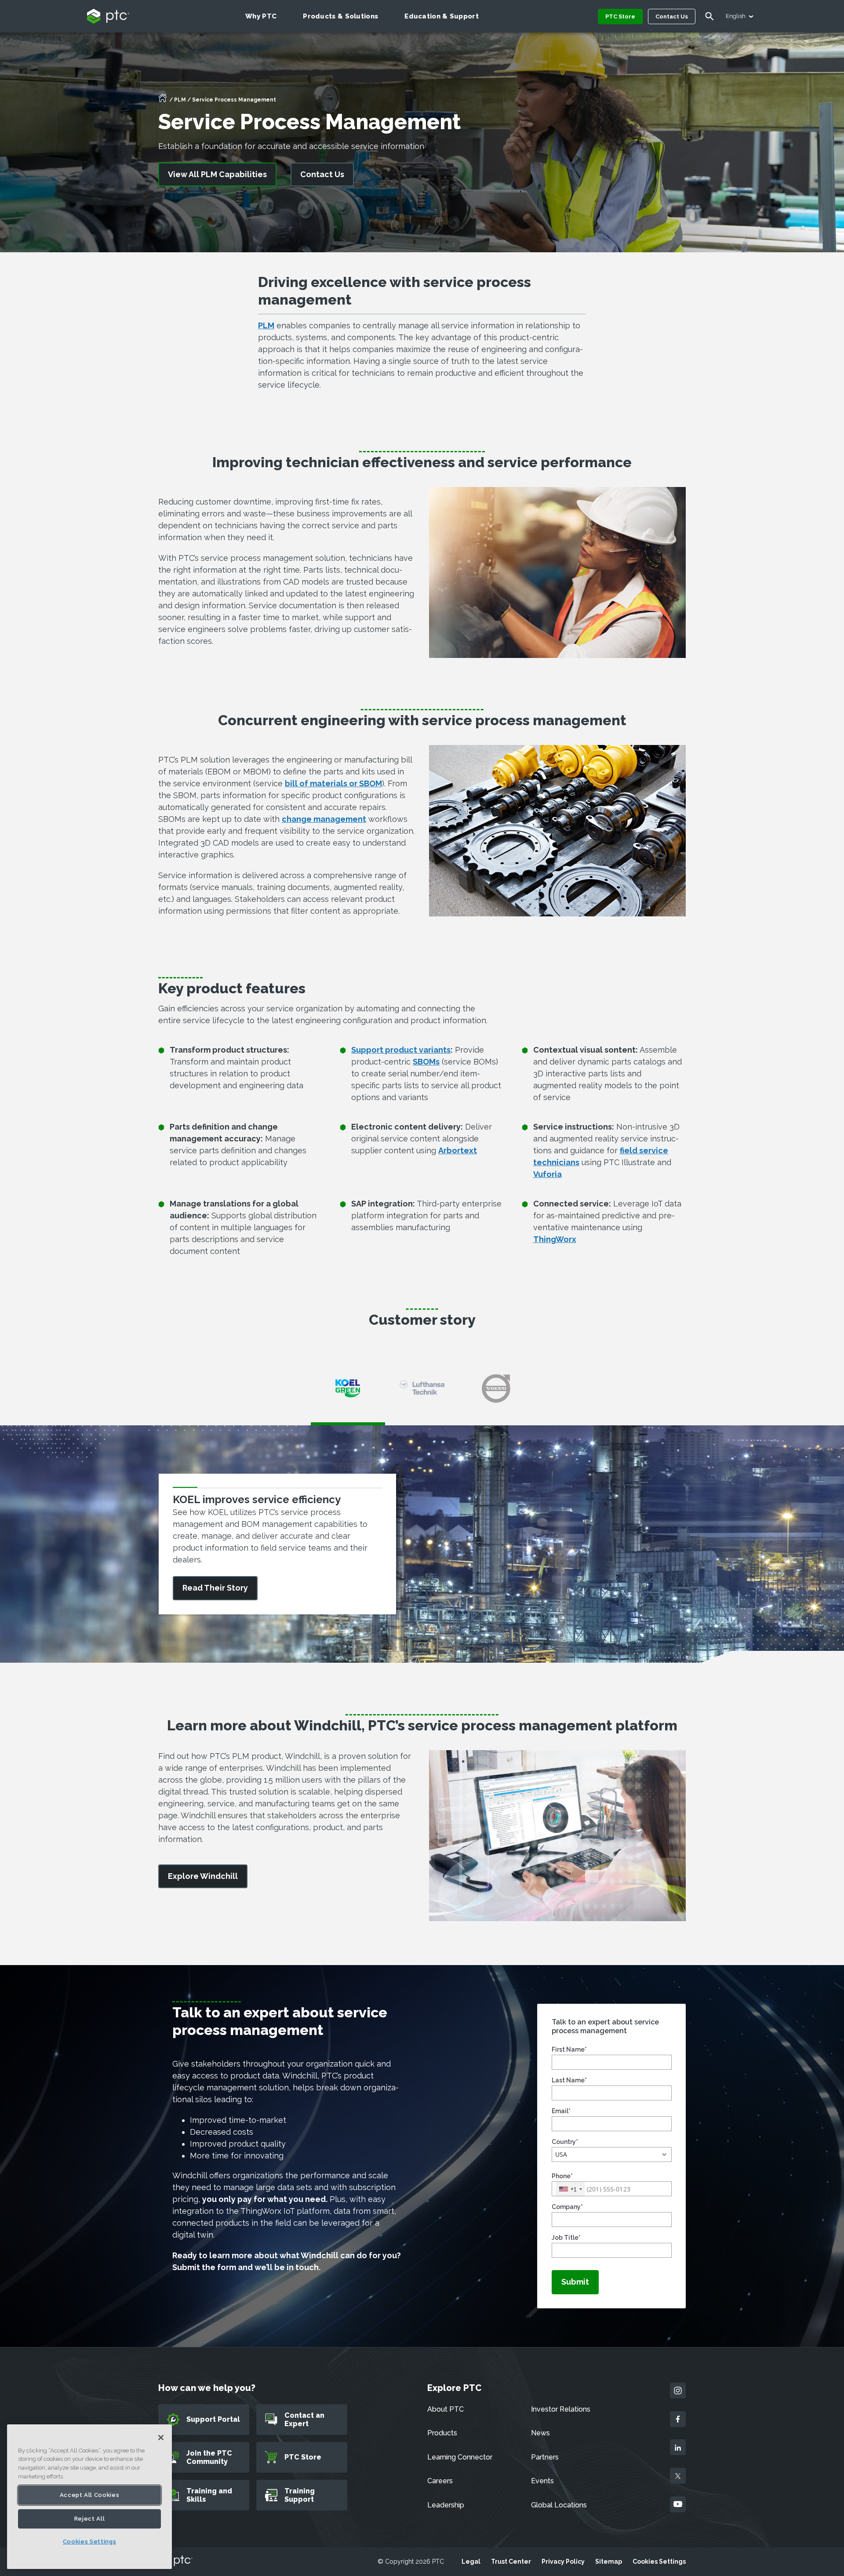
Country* (565, 2142)
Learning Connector (460, 2457)
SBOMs (426, 1062)
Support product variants (401, 1050)
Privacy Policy (563, 2561)
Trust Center (511, 2561)
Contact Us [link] (322, 174)
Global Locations (559, 2505)
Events (542, 2481)
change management (324, 819)
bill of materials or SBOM (333, 783)
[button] (612, 2155)
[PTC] (175, 2561)
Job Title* (566, 2238)
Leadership (446, 2505)
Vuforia (548, 1174)
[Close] (161, 2438)
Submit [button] (575, 2282)
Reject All (90, 2519)
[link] (203, 1877)
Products (442, 2433)
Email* (561, 2111)
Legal (471, 2561)
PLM (180, 100)
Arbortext (458, 1150)
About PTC (446, 2409)
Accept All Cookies (90, 2495)
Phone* (562, 2176)
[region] (89, 2497)
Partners (545, 2457)
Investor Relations (561, 2409)
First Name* (569, 2049)
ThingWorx (555, 1239)
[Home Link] (163, 101)
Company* (567, 2207)
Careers (440, 2481)
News (540, 2433)
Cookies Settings (659, 2561)
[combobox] (570, 2189)
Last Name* (569, 2080)
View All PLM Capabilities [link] (217, 174)
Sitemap (609, 2561)
